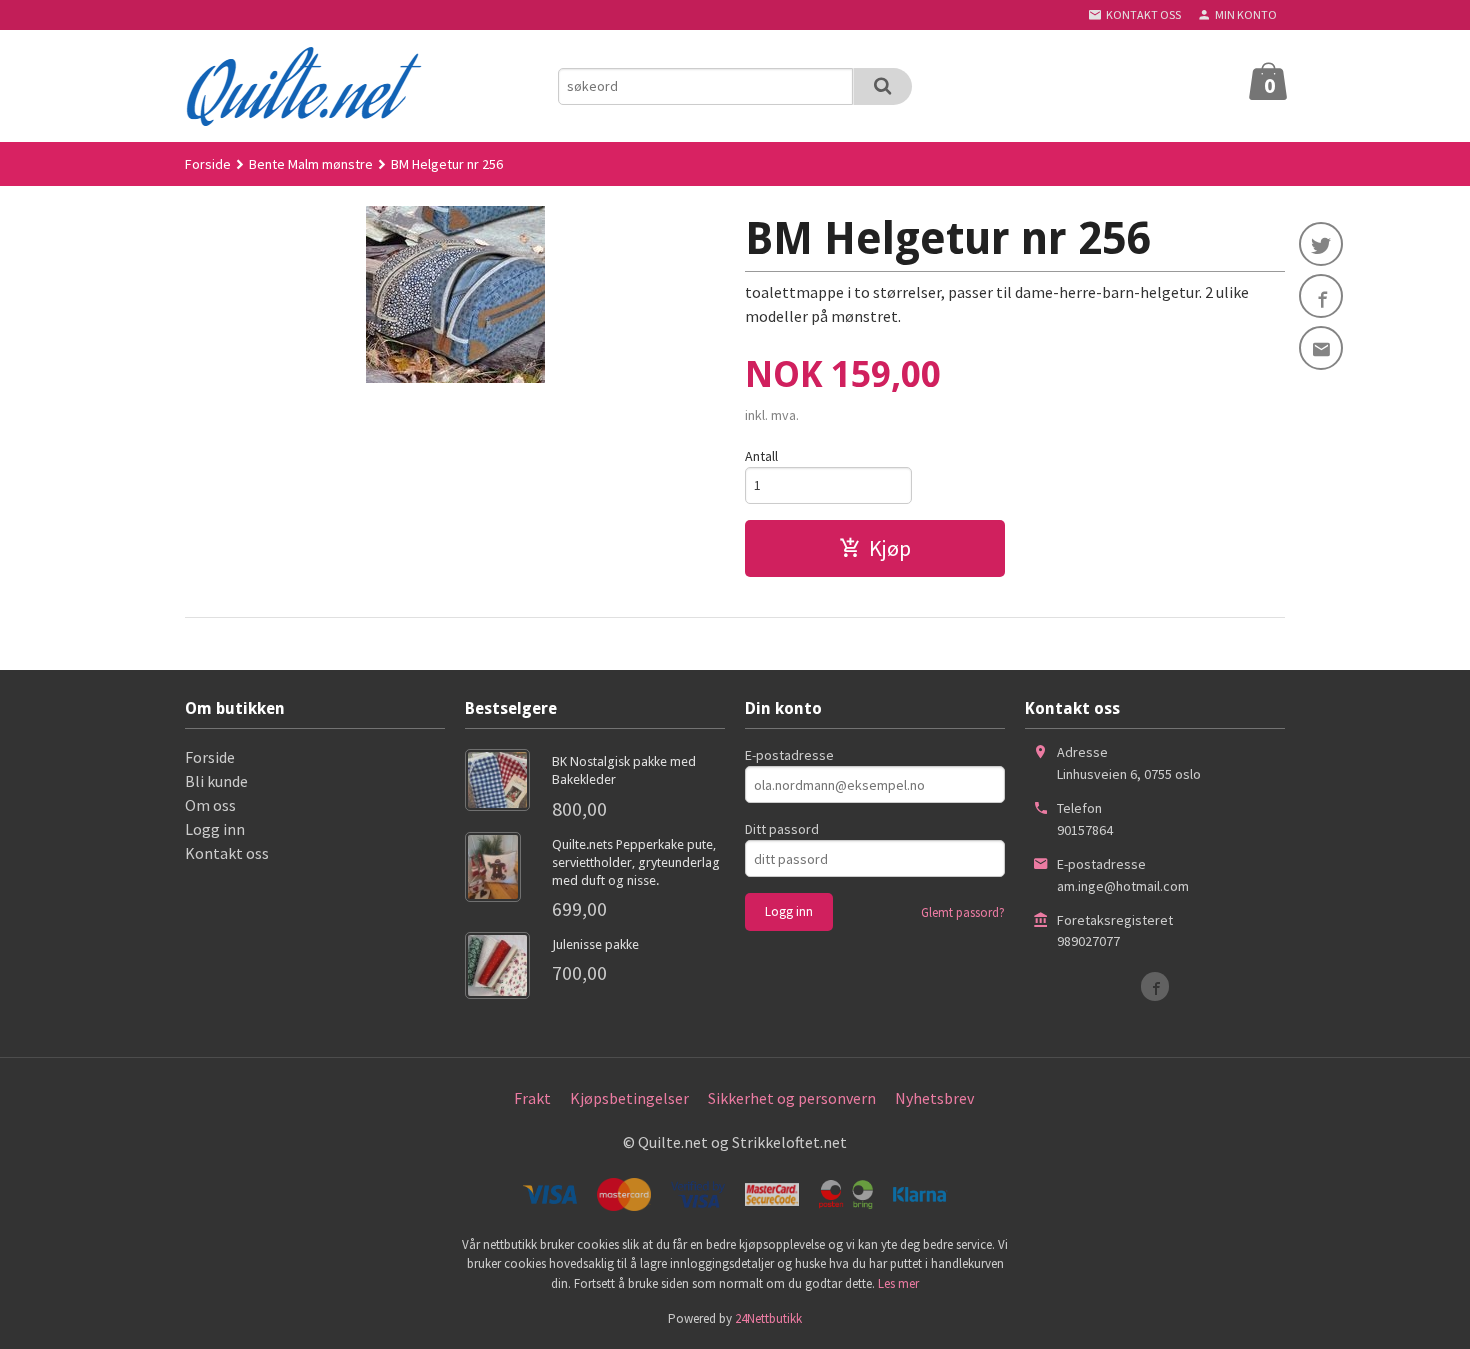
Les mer (898, 1283)
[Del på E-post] (1321, 348)
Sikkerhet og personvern (792, 1098)
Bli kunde (216, 781)
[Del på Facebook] (1321, 296)
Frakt (532, 1098)
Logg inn (215, 829)
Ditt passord (782, 829)
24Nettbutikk (768, 1318)
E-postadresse (789, 755)
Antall (761, 456)
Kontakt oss (227, 853)
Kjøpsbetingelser (629, 1098)
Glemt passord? (963, 912)
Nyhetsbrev (934, 1098)
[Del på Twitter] (1321, 244)
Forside (208, 164)
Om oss (210, 805)
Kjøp (890, 548)
